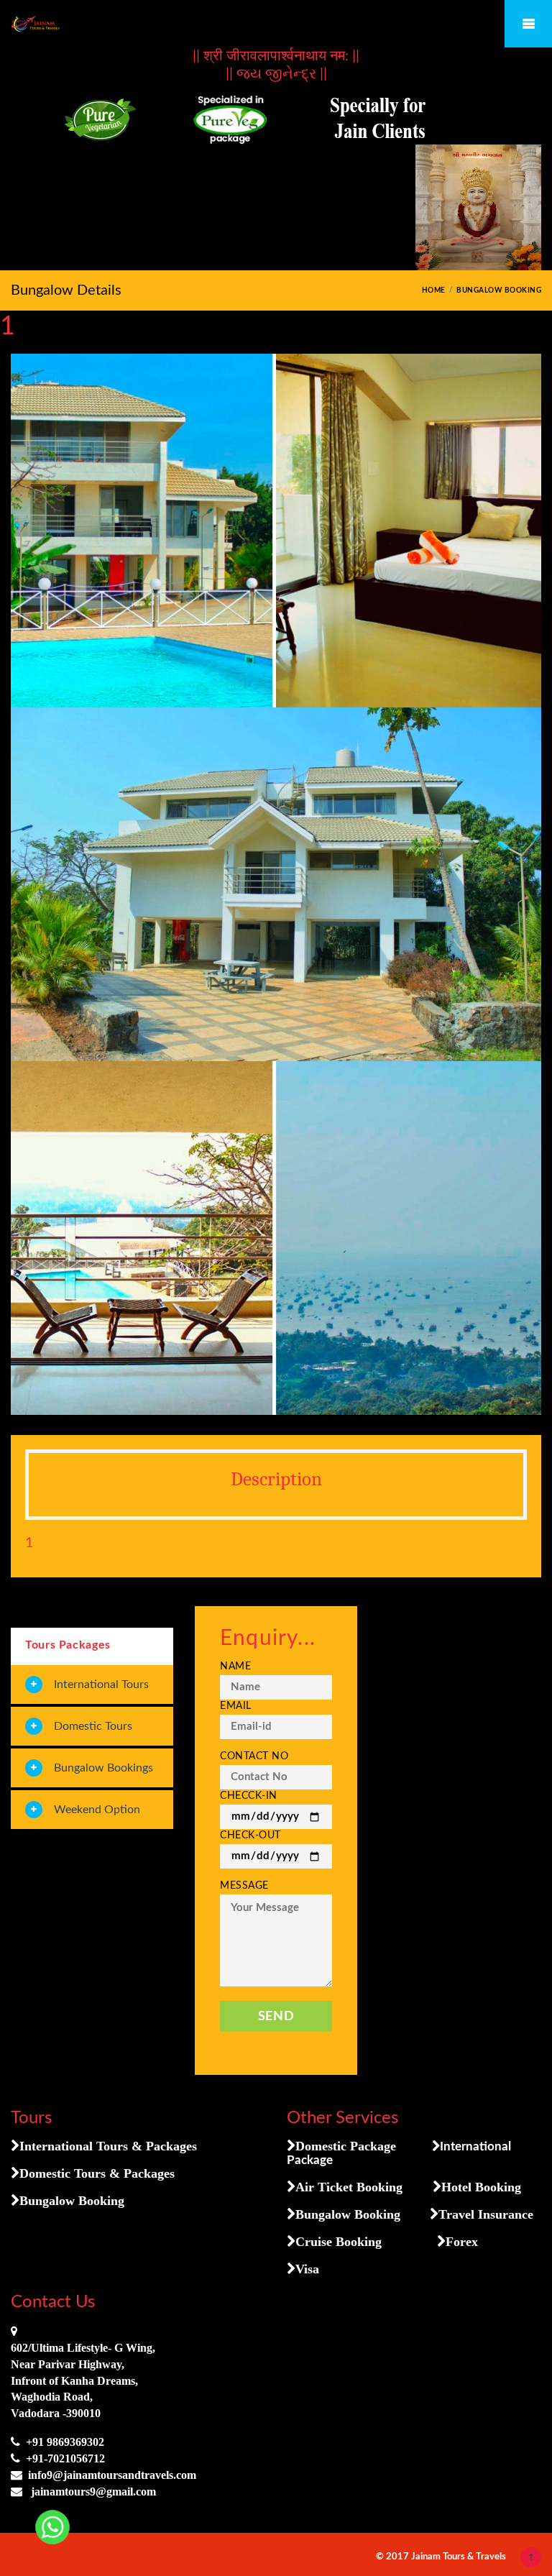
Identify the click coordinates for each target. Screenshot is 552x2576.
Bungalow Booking (72, 2201)
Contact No (254, 1756)
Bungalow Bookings (103, 1768)
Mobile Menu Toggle (528, 24)
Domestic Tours (93, 1726)
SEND (276, 2016)
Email (236, 1706)
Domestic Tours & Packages (97, 2173)
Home (434, 290)
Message (244, 1886)
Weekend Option (97, 1810)
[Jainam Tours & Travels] (276, 24)
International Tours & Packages (108, 2146)
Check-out (250, 1835)
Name (235, 1667)
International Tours (101, 1685)
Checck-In (249, 1796)
